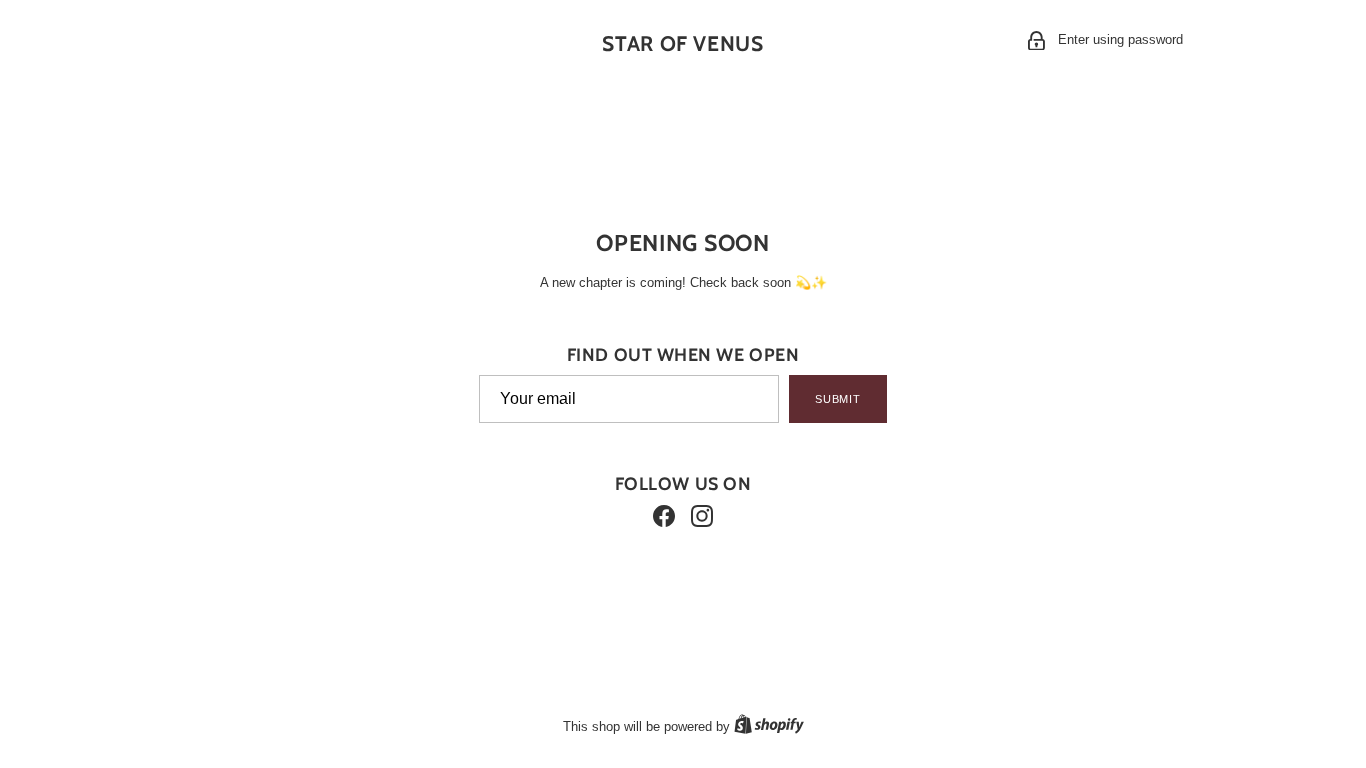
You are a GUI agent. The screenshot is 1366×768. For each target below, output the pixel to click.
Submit (838, 399)
